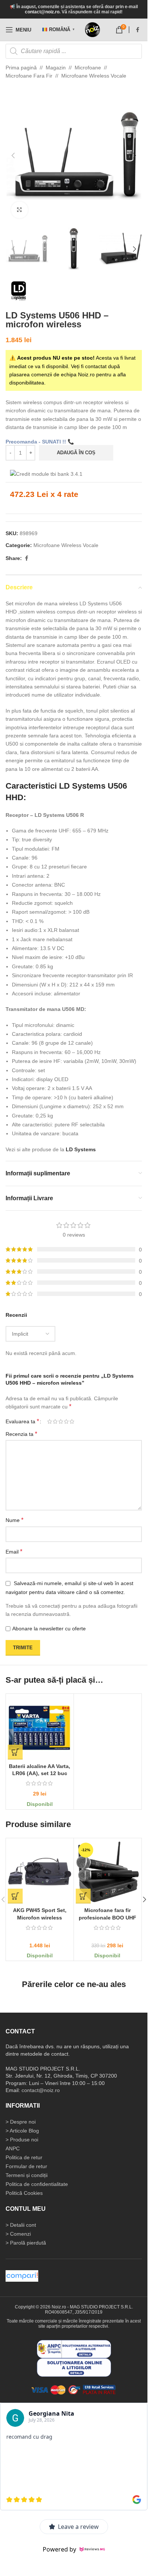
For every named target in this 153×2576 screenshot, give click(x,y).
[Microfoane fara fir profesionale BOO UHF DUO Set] (108, 1872)
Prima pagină (21, 68)
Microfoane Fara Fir (29, 76)
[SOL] (74, 2367)
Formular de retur (26, 2166)
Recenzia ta (21, 1434)
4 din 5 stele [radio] (66, 1421)
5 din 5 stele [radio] (72, 1421)
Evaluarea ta (22, 1421)
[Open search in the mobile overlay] (74, 51)
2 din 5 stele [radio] (55, 1421)
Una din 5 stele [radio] (50, 1421)
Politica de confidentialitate (37, 2184)
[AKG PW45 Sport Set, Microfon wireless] (40, 1872)
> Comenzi (18, 2234)
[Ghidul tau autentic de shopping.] (22, 2275)
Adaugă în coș (76, 453)
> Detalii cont (21, 2225)
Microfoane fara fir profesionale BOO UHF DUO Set (108, 1917)
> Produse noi (22, 2140)
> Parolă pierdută (26, 2243)
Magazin (56, 68)
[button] (13, 156)
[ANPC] (74, 2348)
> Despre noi (21, 2122)
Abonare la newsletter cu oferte (49, 1629)
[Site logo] (92, 30)
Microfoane (88, 68)
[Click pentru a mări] (19, 210)
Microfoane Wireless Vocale (94, 76)
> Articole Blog (22, 2131)
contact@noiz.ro (42, 12)
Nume (14, 1520)
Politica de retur (24, 2157)
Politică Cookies (24, 2193)
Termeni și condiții (27, 2175)
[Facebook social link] (137, 30)
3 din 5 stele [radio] (61, 1421)
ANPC (13, 2148)
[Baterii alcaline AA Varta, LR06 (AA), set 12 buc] (40, 1728)
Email (14, 1552)
